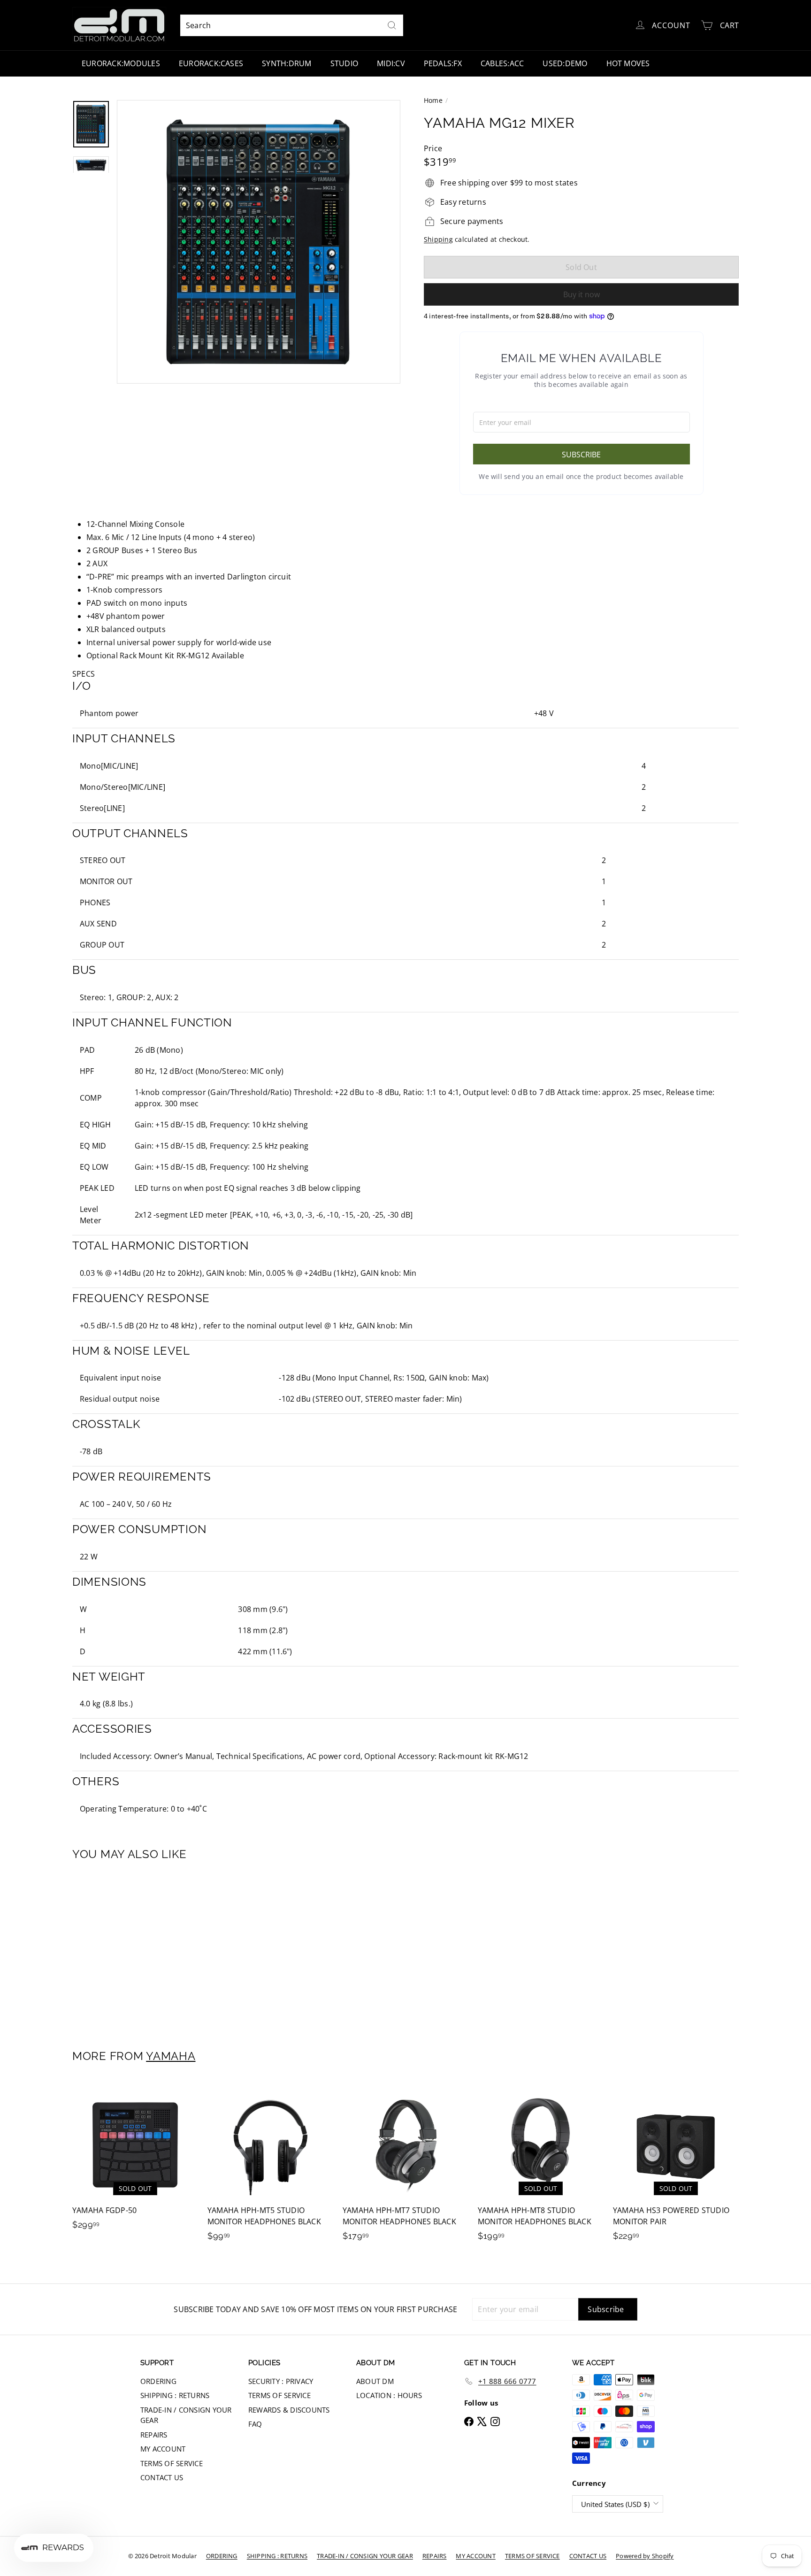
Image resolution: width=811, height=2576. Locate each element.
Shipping (438, 239)
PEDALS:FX (443, 63)
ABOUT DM (375, 2381)
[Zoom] (259, 242)
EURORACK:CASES (211, 63)
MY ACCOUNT (163, 2449)
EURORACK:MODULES (121, 63)
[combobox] (292, 25)
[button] (405, 674)
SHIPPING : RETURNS (175, 2395)
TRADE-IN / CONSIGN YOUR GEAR (186, 2415)
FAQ (255, 2424)
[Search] (392, 25)
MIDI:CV (391, 63)
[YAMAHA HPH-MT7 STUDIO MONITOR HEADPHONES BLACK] (405, 2166)
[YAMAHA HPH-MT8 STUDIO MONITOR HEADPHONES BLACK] (541, 2166)
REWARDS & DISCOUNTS (289, 2410)
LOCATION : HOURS (389, 2395)
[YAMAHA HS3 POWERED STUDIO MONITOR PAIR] (676, 2166)
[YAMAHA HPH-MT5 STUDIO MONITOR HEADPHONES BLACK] (270, 2166)
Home (433, 100)
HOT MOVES (628, 63)
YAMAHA (171, 2056)
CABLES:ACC (502, 63)
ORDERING (158, 2381)
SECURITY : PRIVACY (281, 2381)
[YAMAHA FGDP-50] (135, 2161)
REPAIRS (154, 2435)
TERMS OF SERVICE (172, 2463)
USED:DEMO (565, 63)
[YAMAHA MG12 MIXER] (124, 1949)
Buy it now (581, 294)
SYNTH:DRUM (287, 63)
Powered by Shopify (645, 2556)
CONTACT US (162, 2477)
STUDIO (344, 63)
